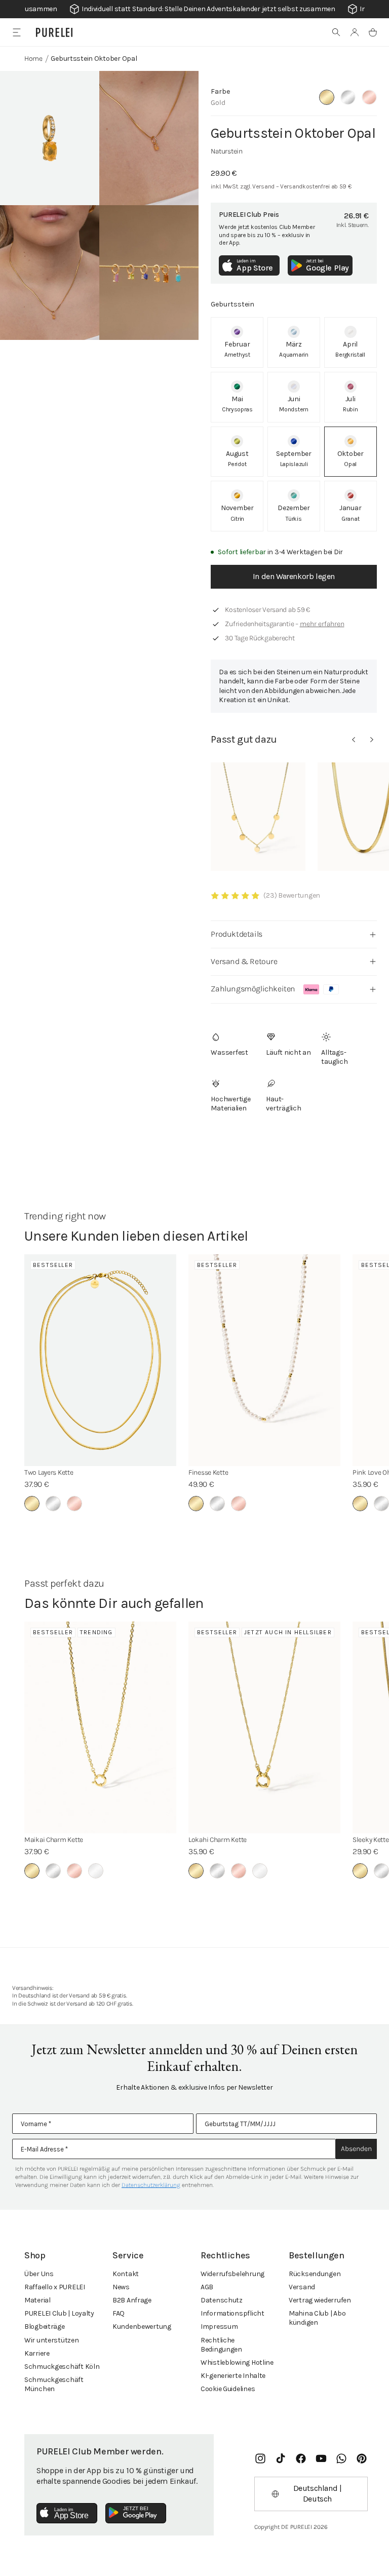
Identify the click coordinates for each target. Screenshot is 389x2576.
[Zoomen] (50, 138)
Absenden (356, 2149)
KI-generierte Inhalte (233, 2376)
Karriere (37, 2353)
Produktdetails (236, 934)
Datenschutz (222, 2300)
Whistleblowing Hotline (237, 2362)
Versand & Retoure (244, 961)
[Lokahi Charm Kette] (264, 1727)
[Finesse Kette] (264, 1360)
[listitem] (237, 342)
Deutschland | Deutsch (318, 2493)
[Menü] (16, 32)
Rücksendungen (315, 2274)
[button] (336, 32)
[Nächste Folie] (372, 740)
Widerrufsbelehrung (232, 2274)
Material (37, 2300)
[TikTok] (281, 2458)
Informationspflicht (232, 2313)
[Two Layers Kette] (100, 1360)
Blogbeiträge (45, 2327)
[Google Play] (136, 2513)
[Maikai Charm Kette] (100, 1727)
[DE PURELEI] (54, 32)
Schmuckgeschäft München (54, 2384)
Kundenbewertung (142, 2327)
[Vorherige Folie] (354, 740)
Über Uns (39, 2274)
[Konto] (355, 32)
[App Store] (67, 2513)
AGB (207, 2287)
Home (33, 59)
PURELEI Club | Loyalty (59, 2313)
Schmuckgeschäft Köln (62, 2367)
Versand (302, 2287)
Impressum (219, 2327)
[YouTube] (321, 2458)
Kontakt (126, 2274)
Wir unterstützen (52, 2340)
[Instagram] (260, 2458)
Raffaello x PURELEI (55, 2287)
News (121, 2287)
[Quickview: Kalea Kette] (258, 817)
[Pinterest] (362, 2458)
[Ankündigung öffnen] (194, 9)
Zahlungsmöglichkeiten (253, 989)
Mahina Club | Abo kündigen (317, 2318)
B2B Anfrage (132, 2300)
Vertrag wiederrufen (320, 2300)
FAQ (119, 2313)
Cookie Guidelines (228, 2389)
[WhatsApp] (341, 2458)
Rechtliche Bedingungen (221, 2345)
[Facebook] (301, 2458)
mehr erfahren (322, 624)
